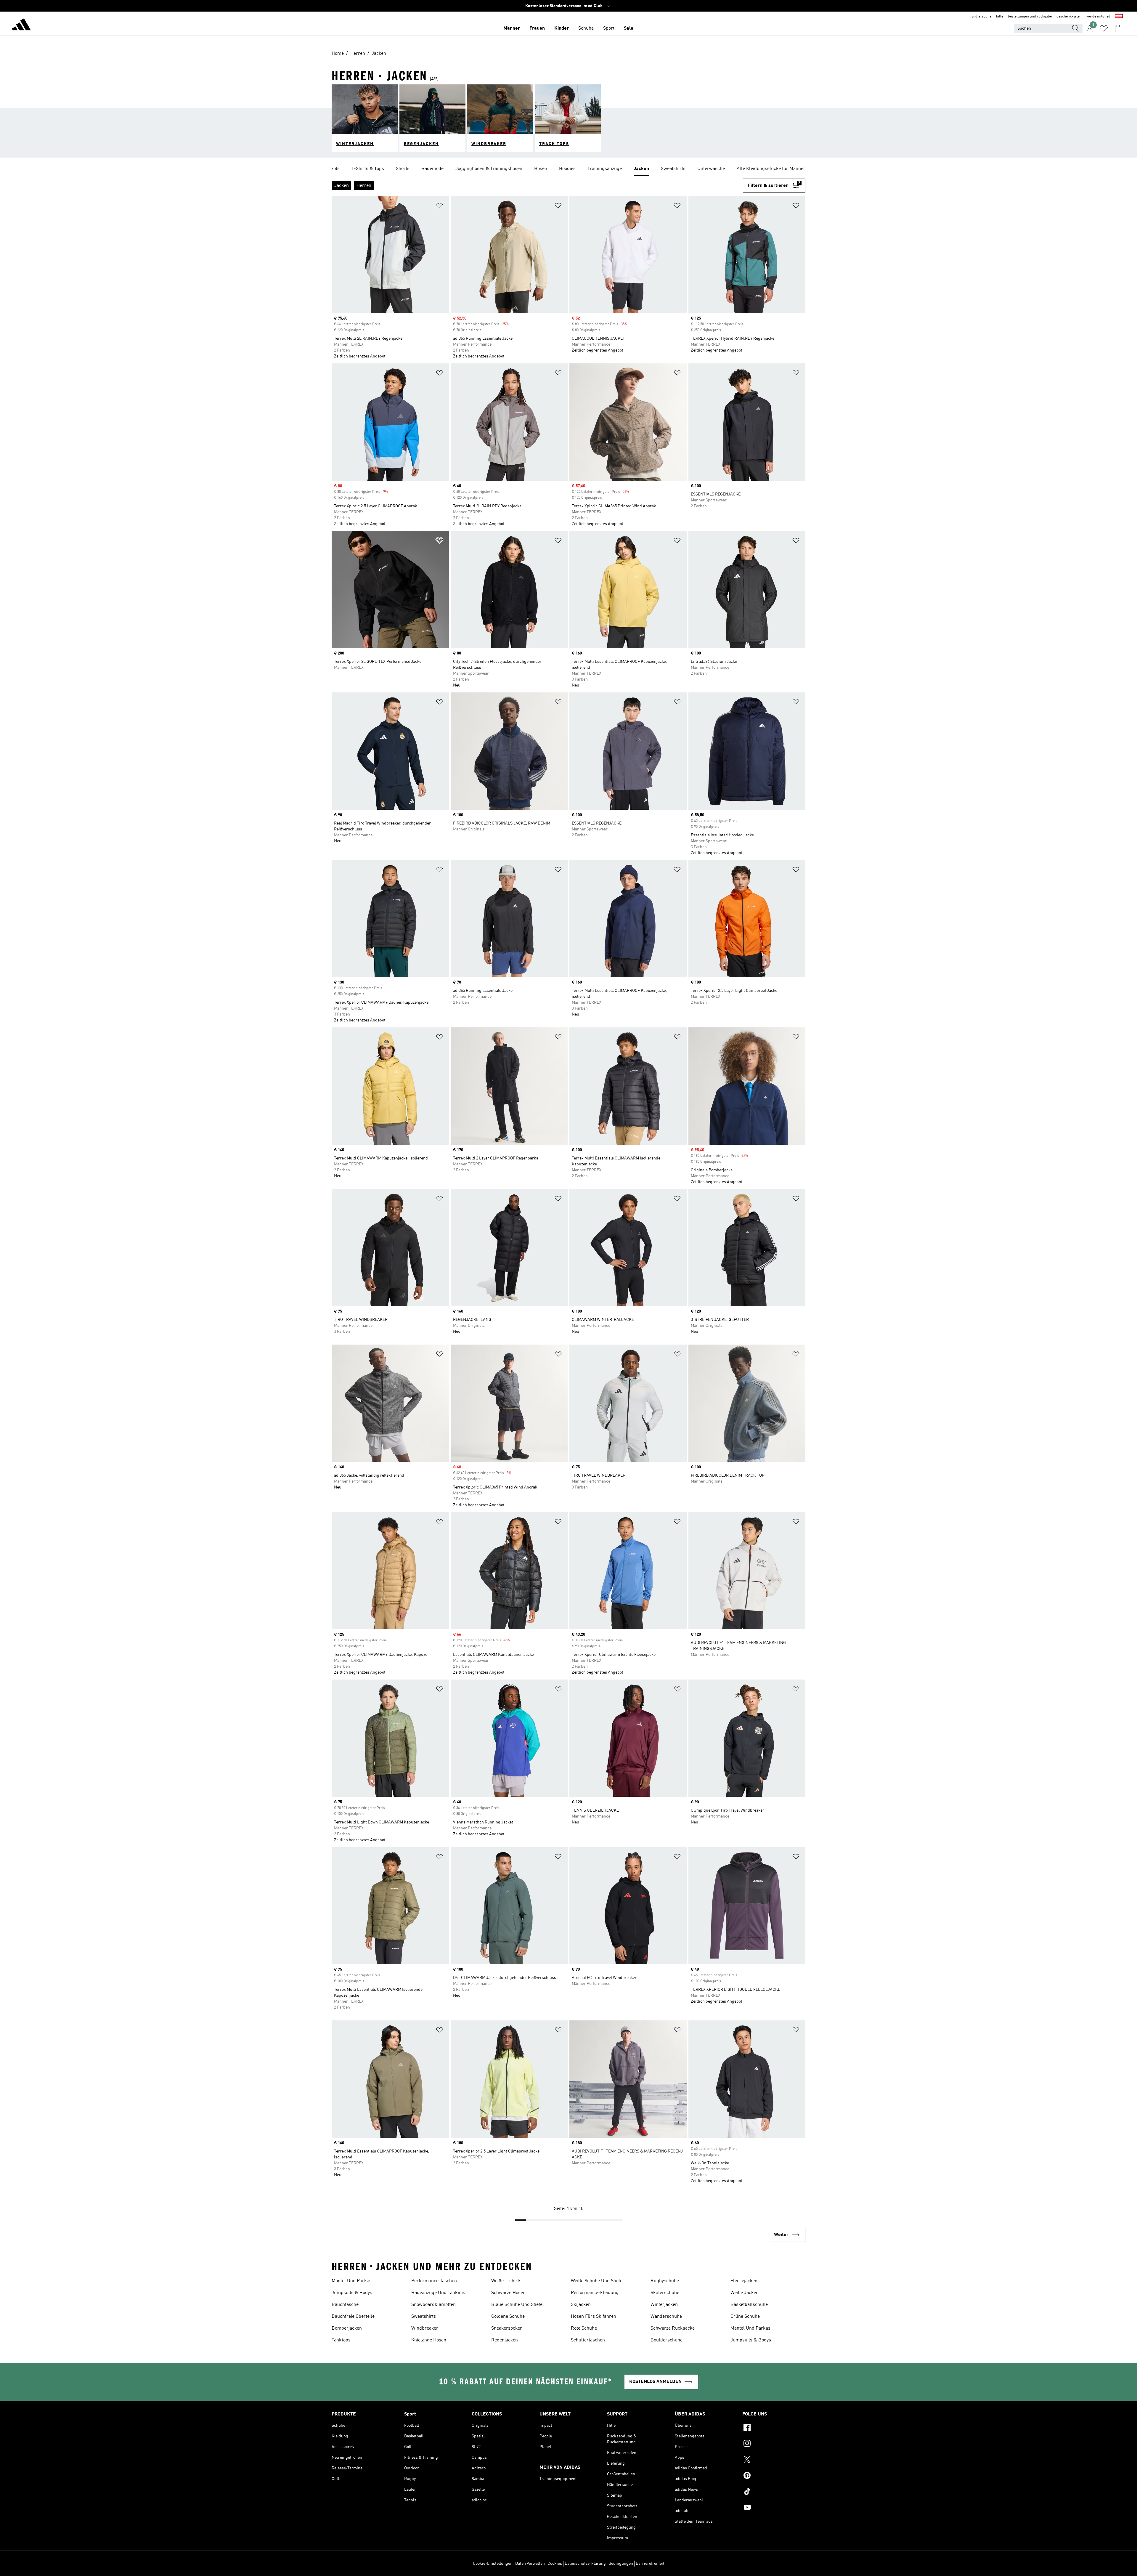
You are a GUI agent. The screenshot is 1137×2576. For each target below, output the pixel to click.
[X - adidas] (774, 2460)
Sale (629, 28)
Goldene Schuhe (508, 2317)
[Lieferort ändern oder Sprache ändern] (1119, 17)
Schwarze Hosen (508, 2293)
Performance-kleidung (595, 2293)
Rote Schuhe (584, 2328)
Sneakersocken (507, 2328)
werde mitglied (1098, 17)
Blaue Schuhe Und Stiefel (518, 2305)
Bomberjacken (347, 2328)
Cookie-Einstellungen (493, 2564)
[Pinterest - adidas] (774, 2476)
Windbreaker (425, 2328)
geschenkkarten (1069, 17)
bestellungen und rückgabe (1030, 17)
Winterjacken (664, 2305)
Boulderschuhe (667, 2340)
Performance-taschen (434, 2281)
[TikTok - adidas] (774, 2492)
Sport (609, 28)
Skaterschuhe (665, 2293)
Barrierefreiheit (650, 2564)
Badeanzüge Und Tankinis (438, 2293)
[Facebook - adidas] (774, 2428)
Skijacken (581, 2305)
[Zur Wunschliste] (1104, 28)
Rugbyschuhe (665, 2281)
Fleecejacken (744, 2281)
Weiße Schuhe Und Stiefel (597, 2281)
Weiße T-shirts (506, 2281)
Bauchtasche (345, 2305)
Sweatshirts (424, 2317)
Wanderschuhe (666, 2317)
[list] (568, 169)
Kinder (562, 28)
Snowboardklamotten (433, 2305)
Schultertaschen (588, 2340)
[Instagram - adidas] (774, 2444)
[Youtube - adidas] (774, 2508)
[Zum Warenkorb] (1118, 28)
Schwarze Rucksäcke (673, 2328)
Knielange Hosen (429, 2340)
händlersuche (980, 17)
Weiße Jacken (745, 2293)
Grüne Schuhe (745, 2317)
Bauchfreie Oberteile (353, 2317)
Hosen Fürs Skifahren (594, 2317)
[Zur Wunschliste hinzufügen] (439, 207)
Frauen (537, 28)
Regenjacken (505, 2340)
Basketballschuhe (749, 2305)
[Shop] (21, 25)
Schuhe (586, 28)
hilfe (1000, 17)
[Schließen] (522, 2562)
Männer (512, 28)
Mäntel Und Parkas (352, 2281)
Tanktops (341, 2340)
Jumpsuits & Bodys (352, 2293)
